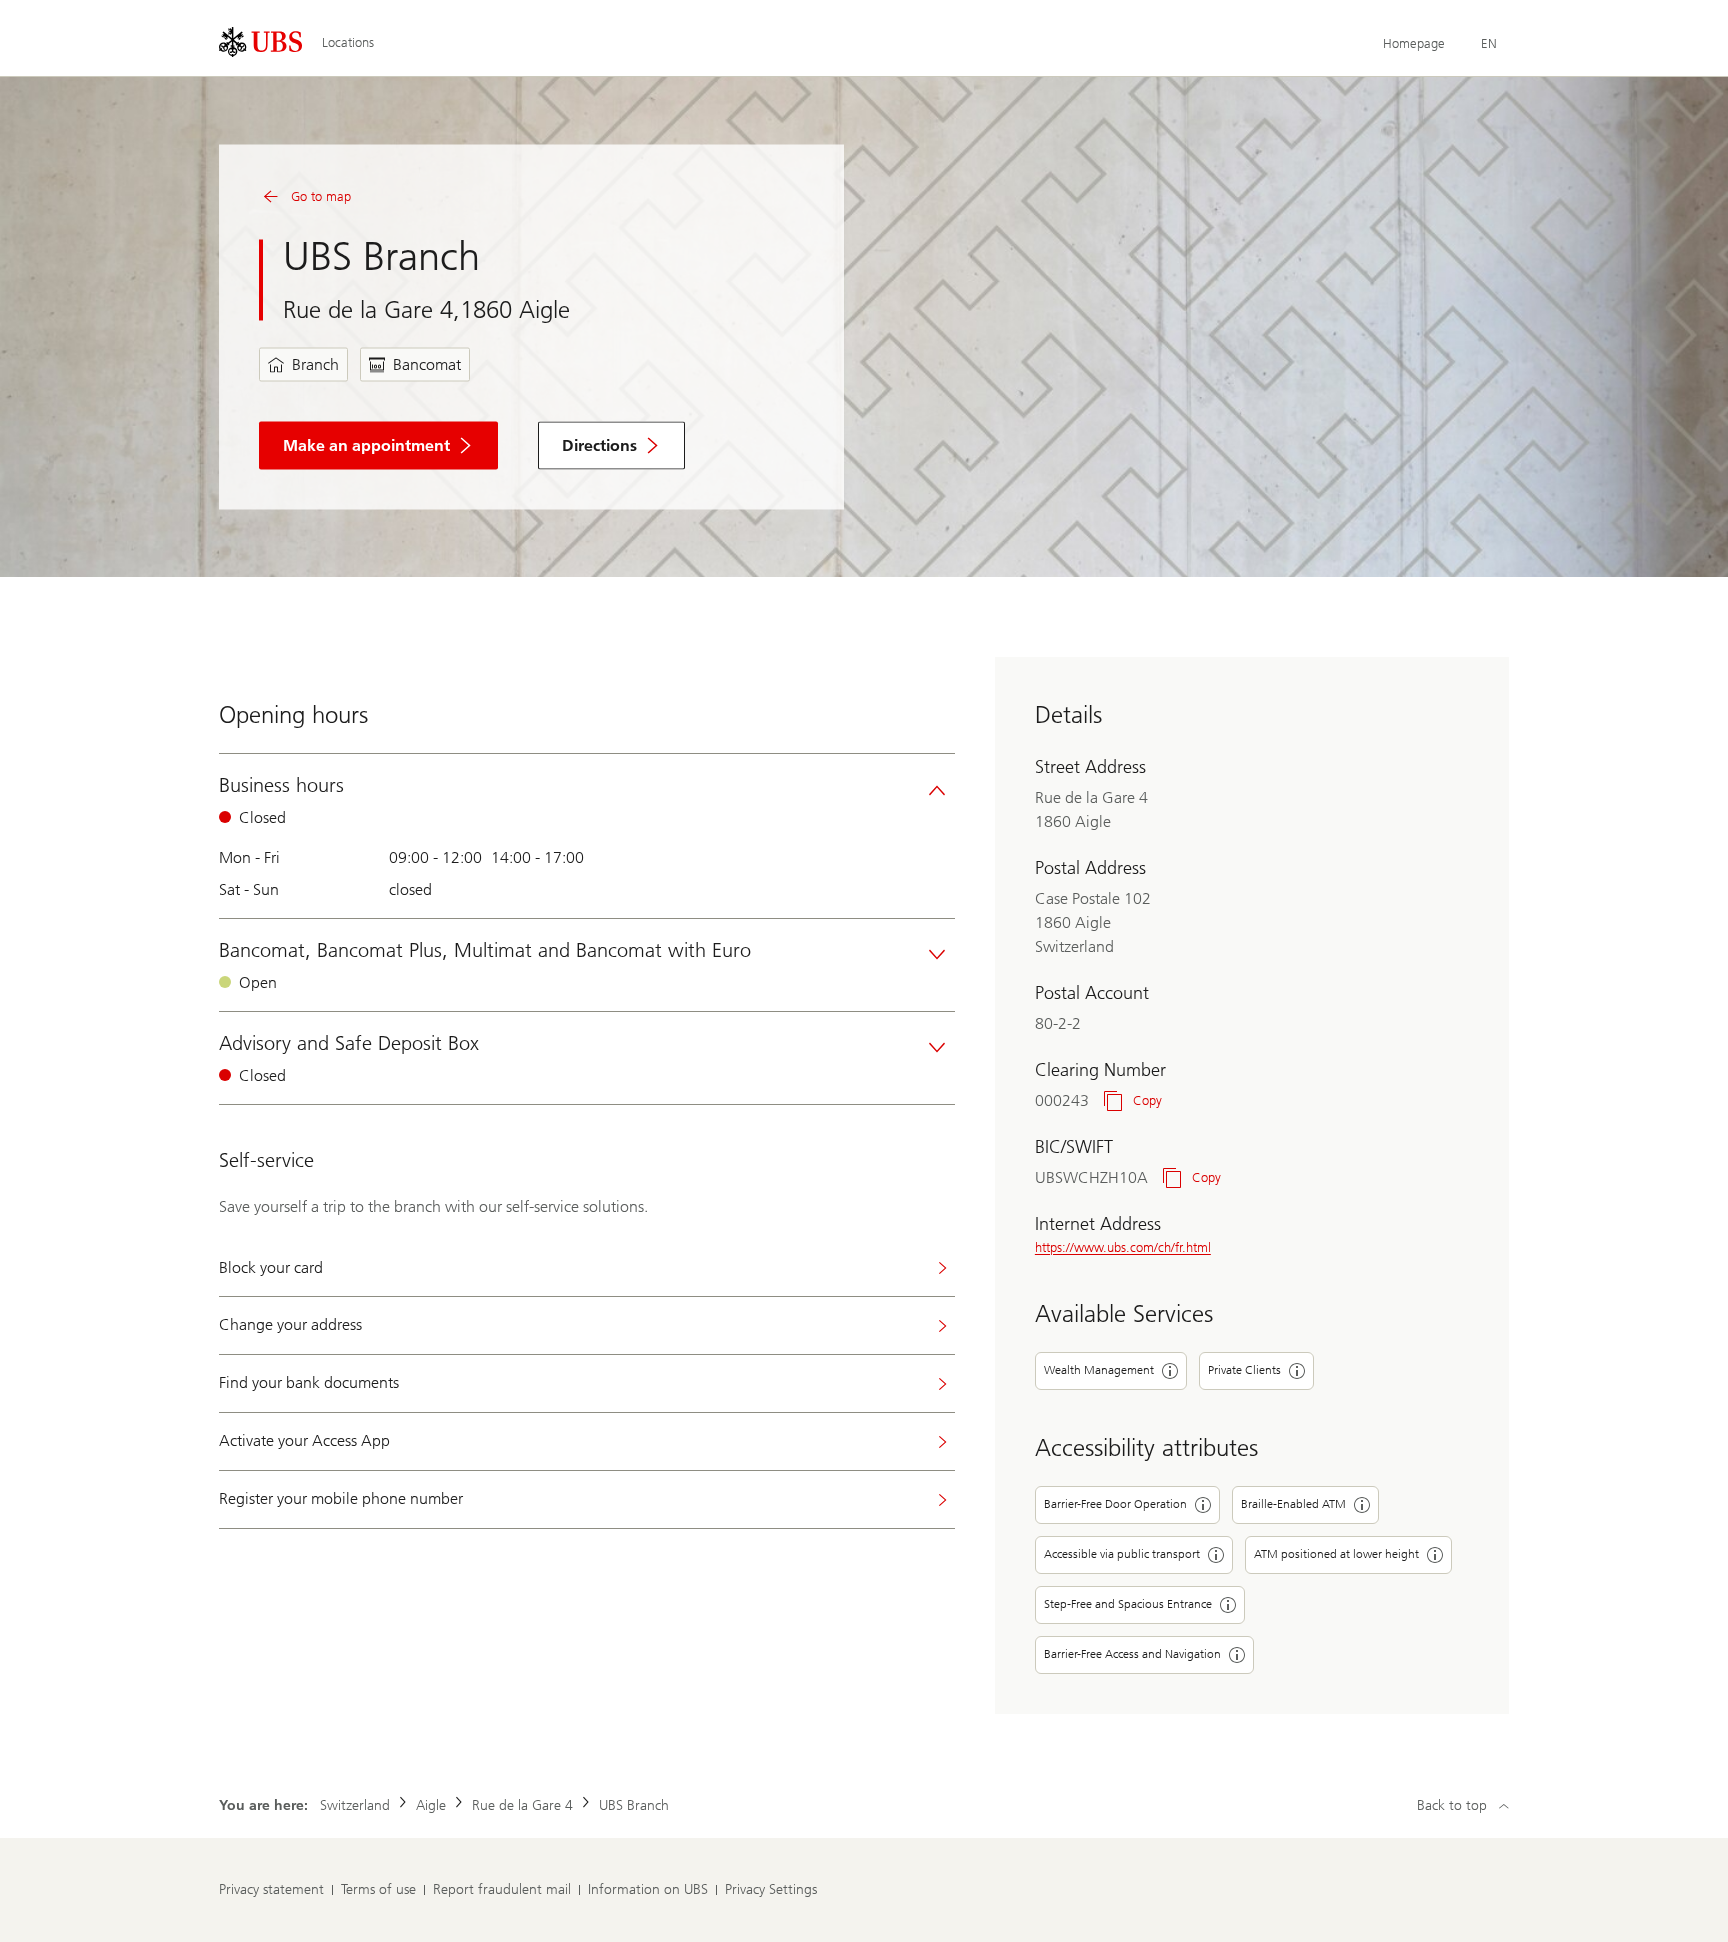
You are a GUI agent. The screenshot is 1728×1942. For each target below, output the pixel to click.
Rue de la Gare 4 (522, 1805)
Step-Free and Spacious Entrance (1128, 1604)
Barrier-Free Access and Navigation (1132, 1654)
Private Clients (1244, 1370)
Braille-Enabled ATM (1293, 1504)
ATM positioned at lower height (1336, 1554)
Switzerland (355, 1805)
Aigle (431, 1805)
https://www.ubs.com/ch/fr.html (1123, 1247)
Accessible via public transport (1122, 1554)
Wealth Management (1099, 1370)
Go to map (321, 196)
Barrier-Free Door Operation (1115, 1504)
